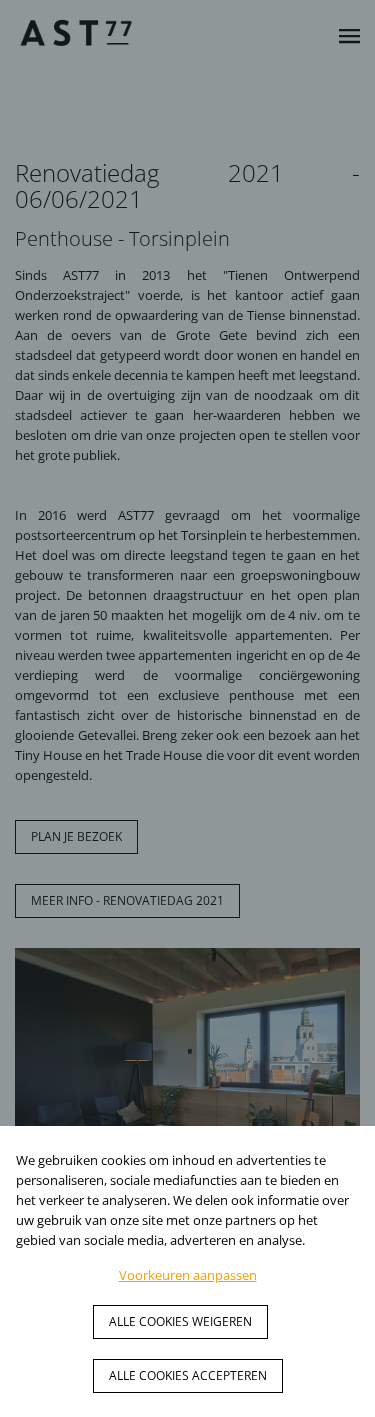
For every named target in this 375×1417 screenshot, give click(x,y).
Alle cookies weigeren (180, 1321)
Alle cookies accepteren (188, 1375)
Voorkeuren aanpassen (188, 1275)
